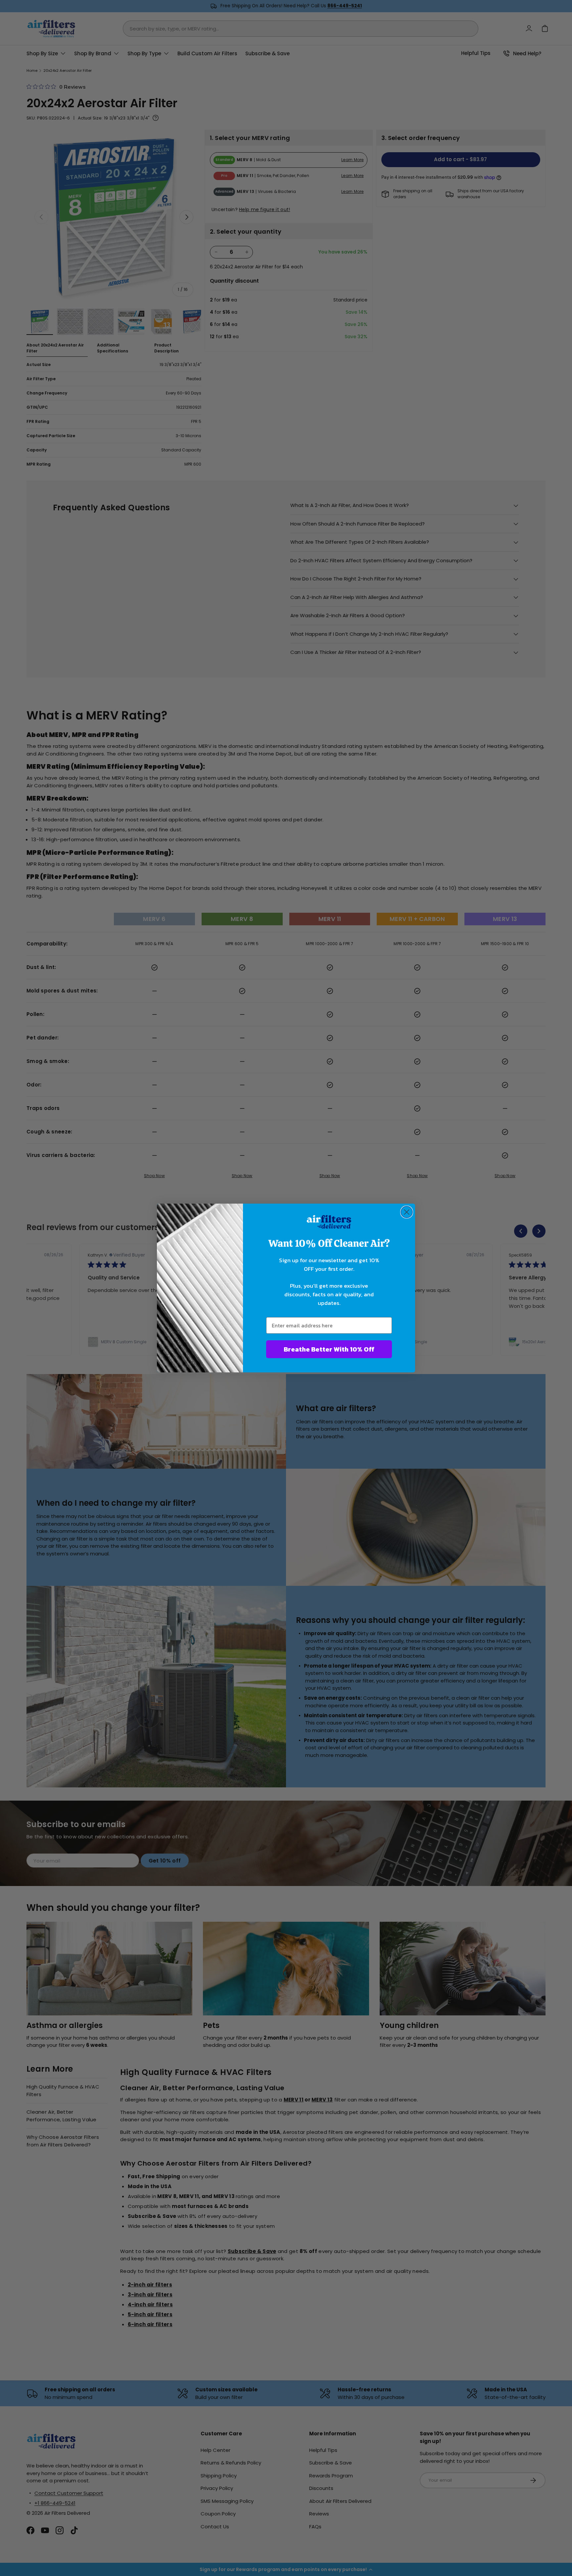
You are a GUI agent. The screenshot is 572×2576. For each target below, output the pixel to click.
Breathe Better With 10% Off (329, 1349)
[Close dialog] (407, 1212)
